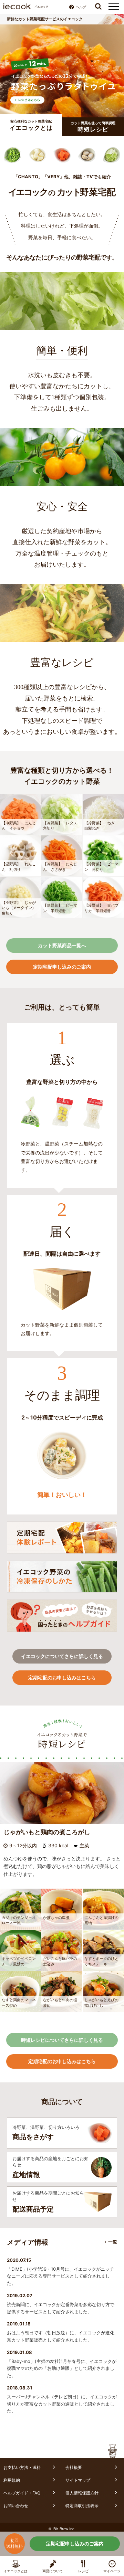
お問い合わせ (16, 2506)
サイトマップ (78, 2480)
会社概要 (74, 2467)
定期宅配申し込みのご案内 (75, 2543)
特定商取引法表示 (82, 2506)
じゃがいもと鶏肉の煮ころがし (47, 1832)
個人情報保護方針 (82, 2493)
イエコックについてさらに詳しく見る (62, 1656)
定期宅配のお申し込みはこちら (62, 1677)
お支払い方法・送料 (22, 2467)
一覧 (113, 2242)
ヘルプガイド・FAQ (22, 2493)
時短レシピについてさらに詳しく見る (62, 2040)
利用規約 (12, 2480)
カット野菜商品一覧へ (62, 945)
